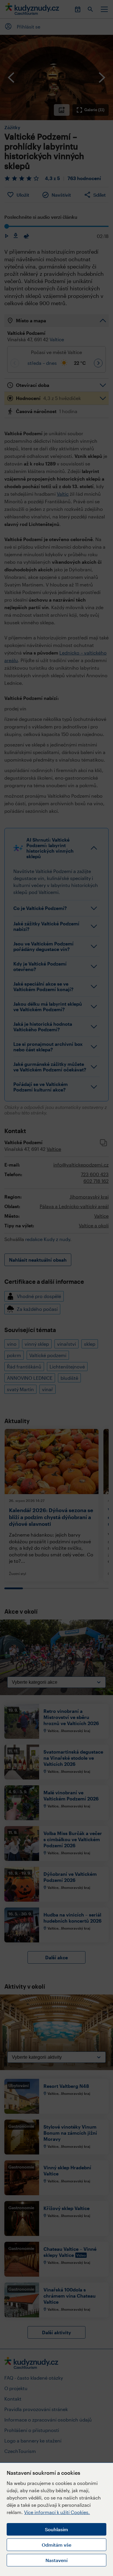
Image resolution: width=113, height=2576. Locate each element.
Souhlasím (57, 2529)
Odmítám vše (57, 2545)
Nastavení (57, 2560)
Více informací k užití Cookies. (57, 2512)
